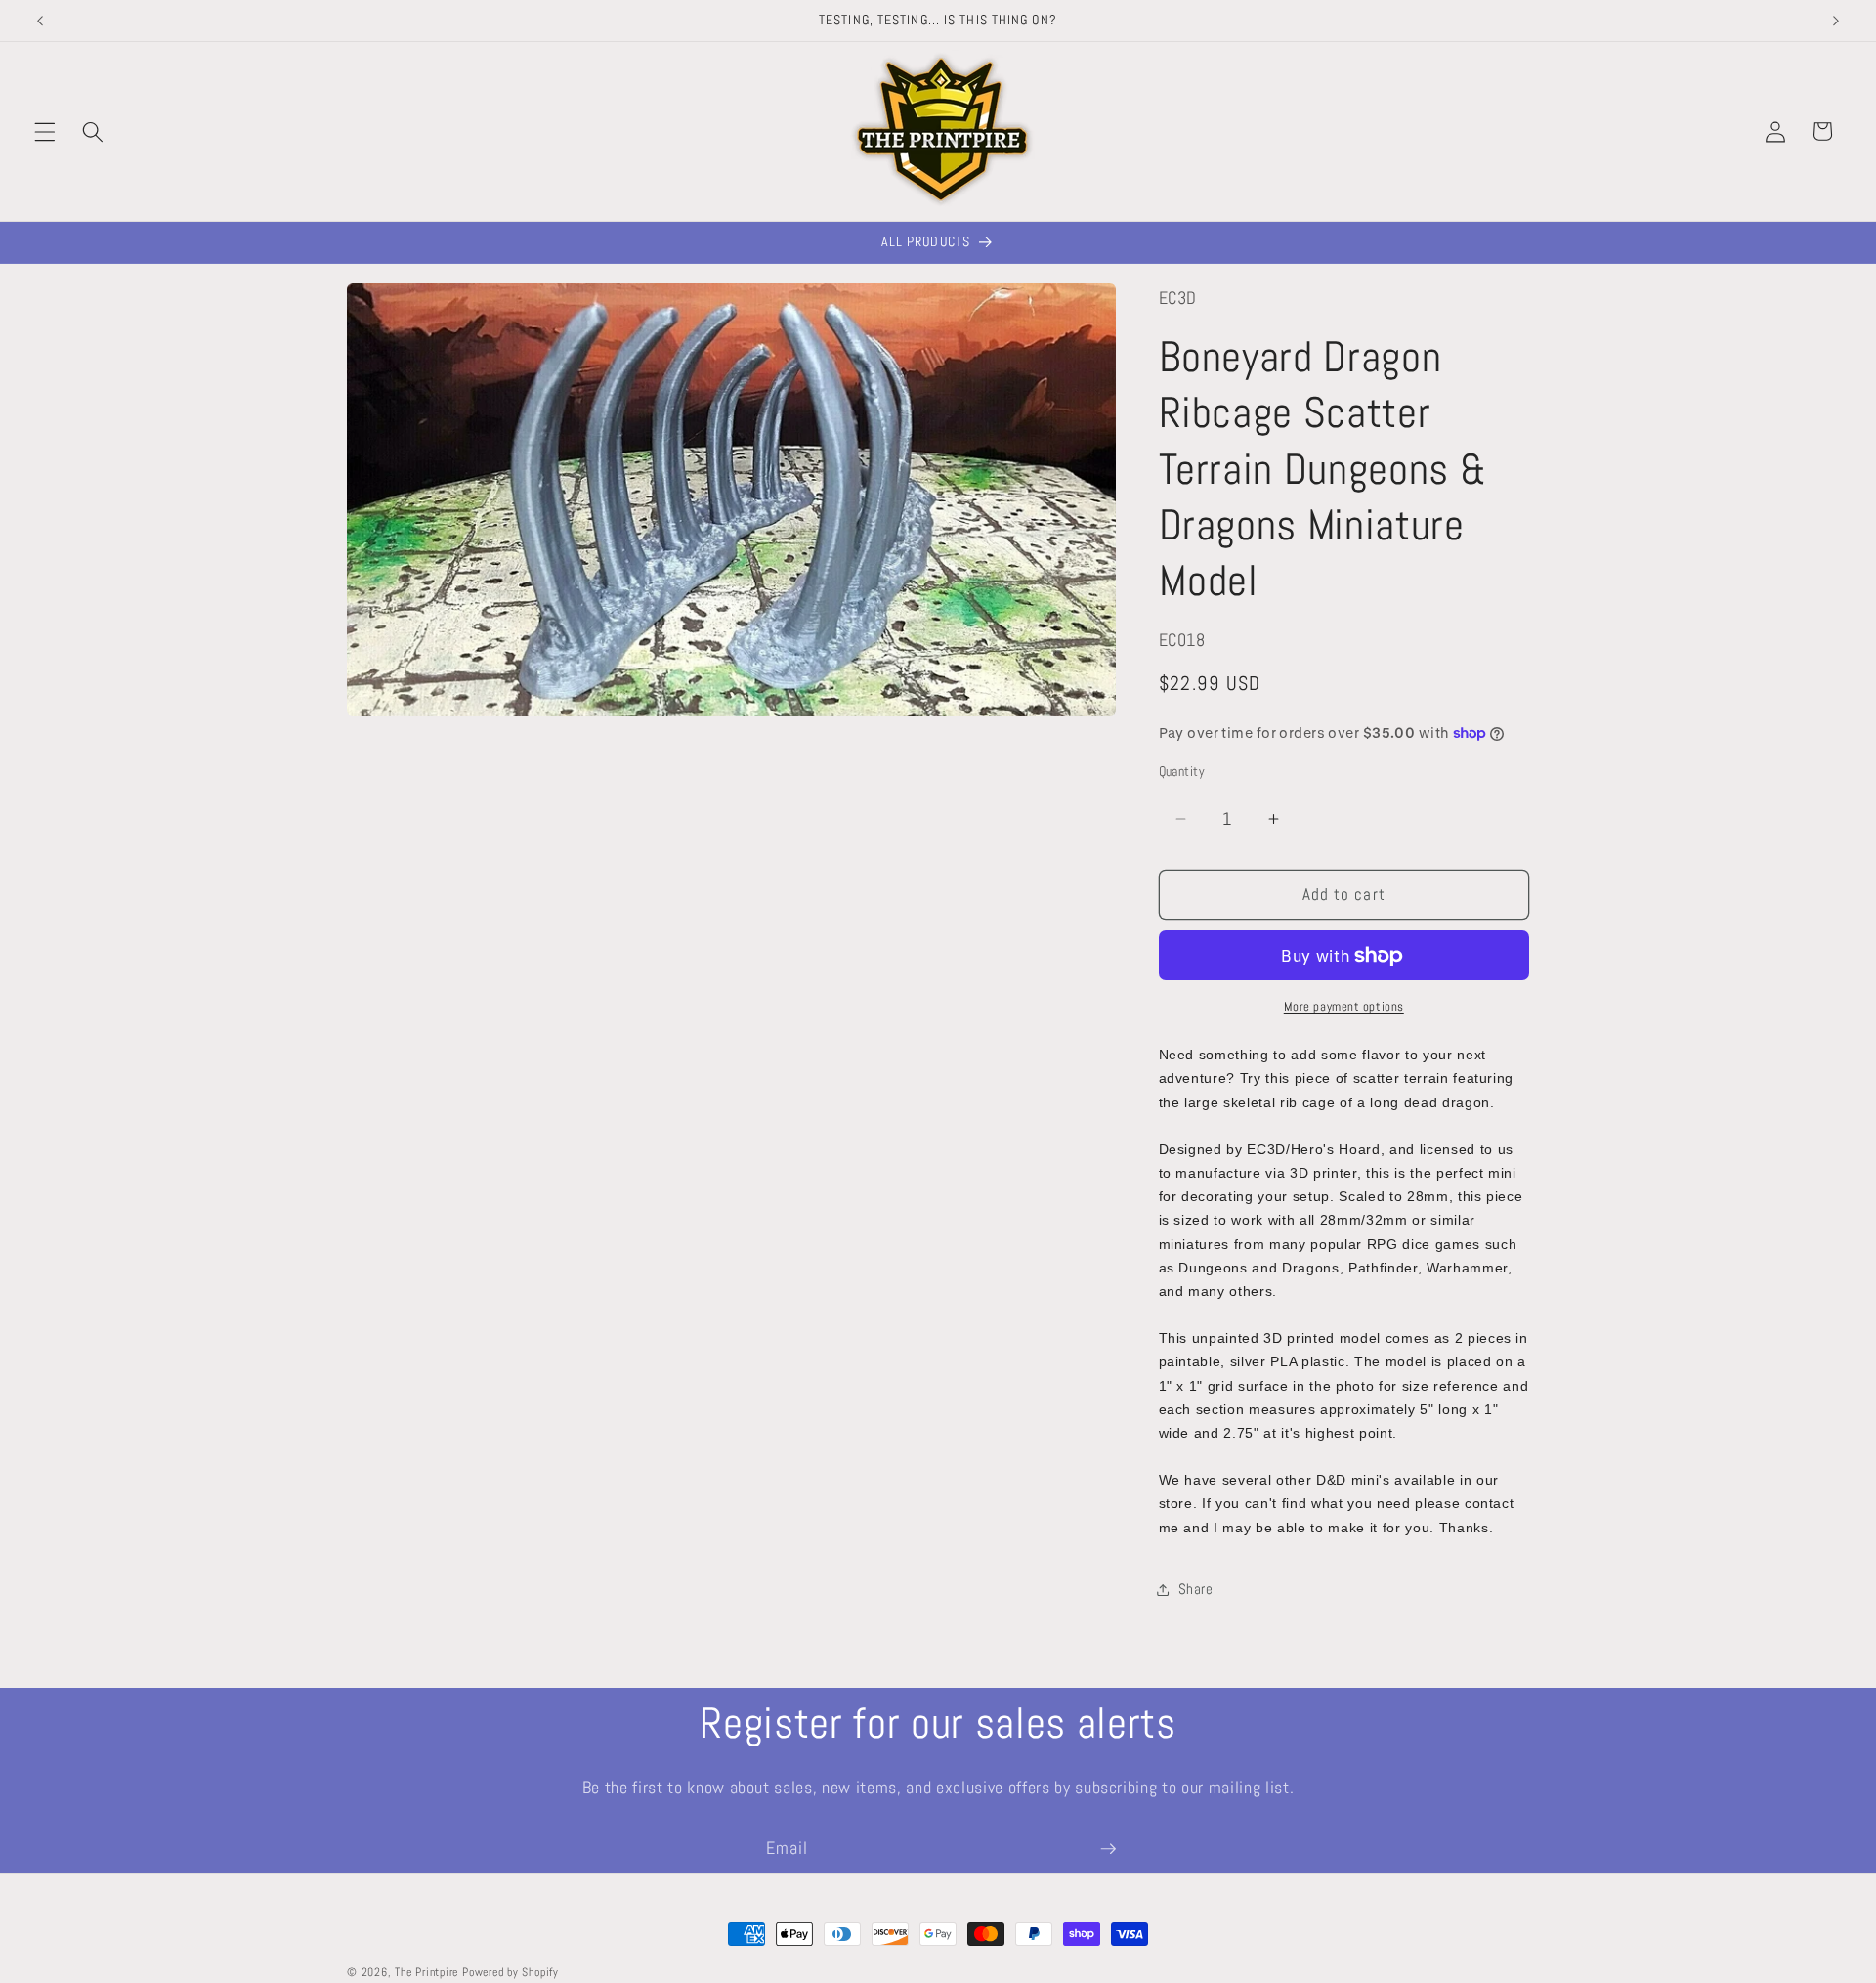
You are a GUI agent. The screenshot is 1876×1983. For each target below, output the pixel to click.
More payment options (1344, 1006)
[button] (45, 131)
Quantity (1182, 771)
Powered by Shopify (511, 1972)
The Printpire (426, 1972)
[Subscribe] (1108, 1849)
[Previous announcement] (40, 21)
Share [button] (1196, 1589)
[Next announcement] (1836, 21)
